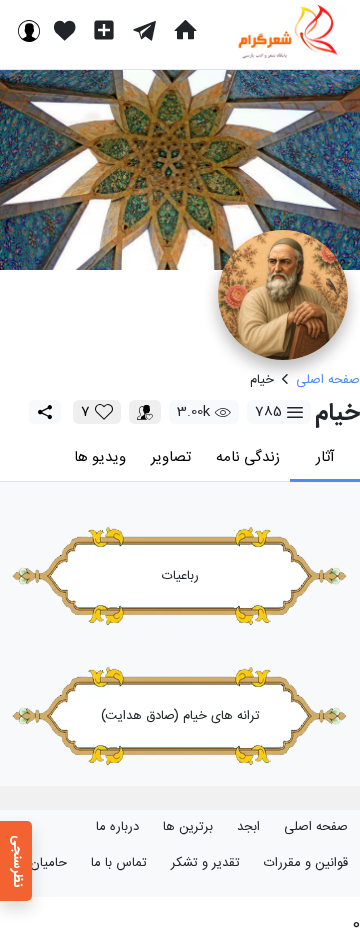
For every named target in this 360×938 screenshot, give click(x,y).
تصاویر (171, 457)
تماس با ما (119, 863)
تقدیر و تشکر (205, 863)
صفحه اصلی (316, 827)
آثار (325, 457)
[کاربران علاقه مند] (145, 412)
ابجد (248, 827)
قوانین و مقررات (306, 863)
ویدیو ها (100, 457)
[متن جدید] (104, 30)
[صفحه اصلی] (185, 30)
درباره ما (117, 827)
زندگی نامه (248, 457)
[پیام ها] (144, 30)
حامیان (48, 863)
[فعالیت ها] (65, 30)
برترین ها (188, 827)
